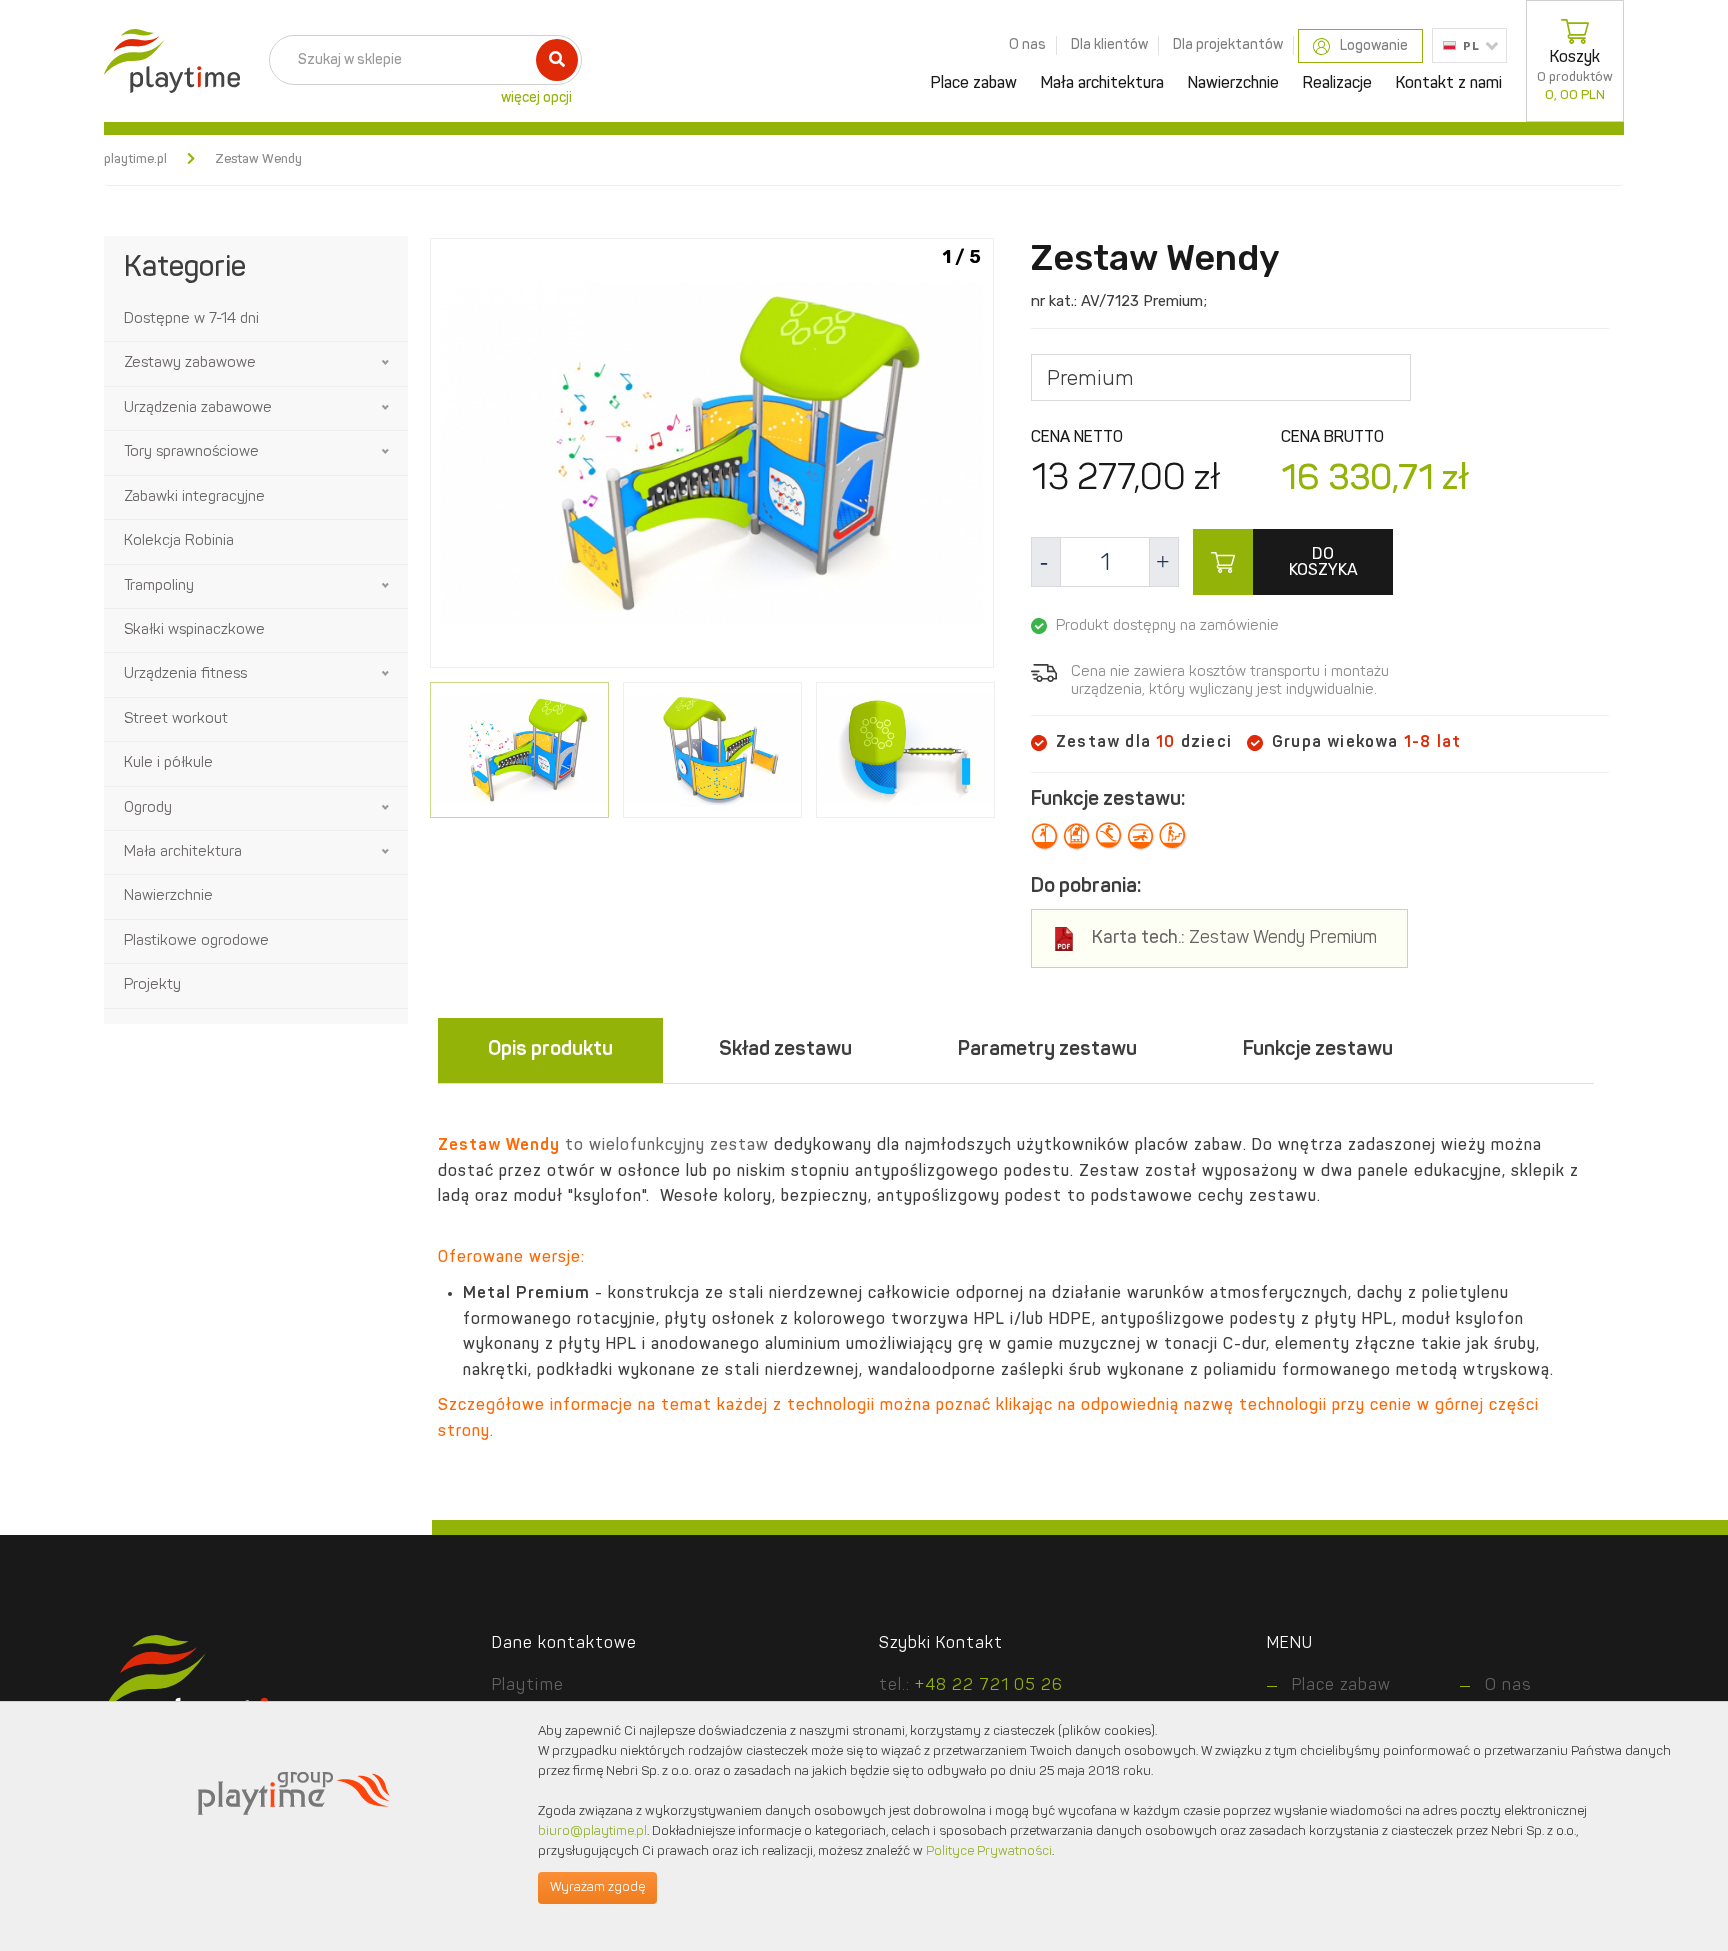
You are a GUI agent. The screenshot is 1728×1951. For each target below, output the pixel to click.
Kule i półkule (168, 763)
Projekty (152, 985)
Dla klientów (1109, 45)
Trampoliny (159, 586)
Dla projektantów (1228, 45)
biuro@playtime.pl (592, 1831)
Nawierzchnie (1233, 84)
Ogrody (148, 808)
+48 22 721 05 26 (989, 1686)
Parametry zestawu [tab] (1047, 1050)
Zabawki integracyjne (194, 497)
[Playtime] (167, 61)
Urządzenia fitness (185, 674)
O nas (1027, 45)
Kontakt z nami (1449, 84)
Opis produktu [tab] (550, 1050)
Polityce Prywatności (989, 1851)
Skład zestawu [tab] (785, 1050)
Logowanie (1374, 46)
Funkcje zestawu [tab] (1318, 1050)
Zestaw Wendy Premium (1234, 938)
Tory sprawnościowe (191, 452)
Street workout (176, 719)
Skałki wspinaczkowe (194, 630)
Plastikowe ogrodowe (196, 941)
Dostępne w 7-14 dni (191, 319)
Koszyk (1575, 76)
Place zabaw (974, 84)
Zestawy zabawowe (190, 363)
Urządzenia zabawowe (198, 408)
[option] (712, 456)
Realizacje (1337, 84)
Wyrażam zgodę (597, 1887)
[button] (387, 363)
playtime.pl (135, 159)
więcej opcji (536, 98)
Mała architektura (1102, 84)
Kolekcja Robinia (179, 541)
